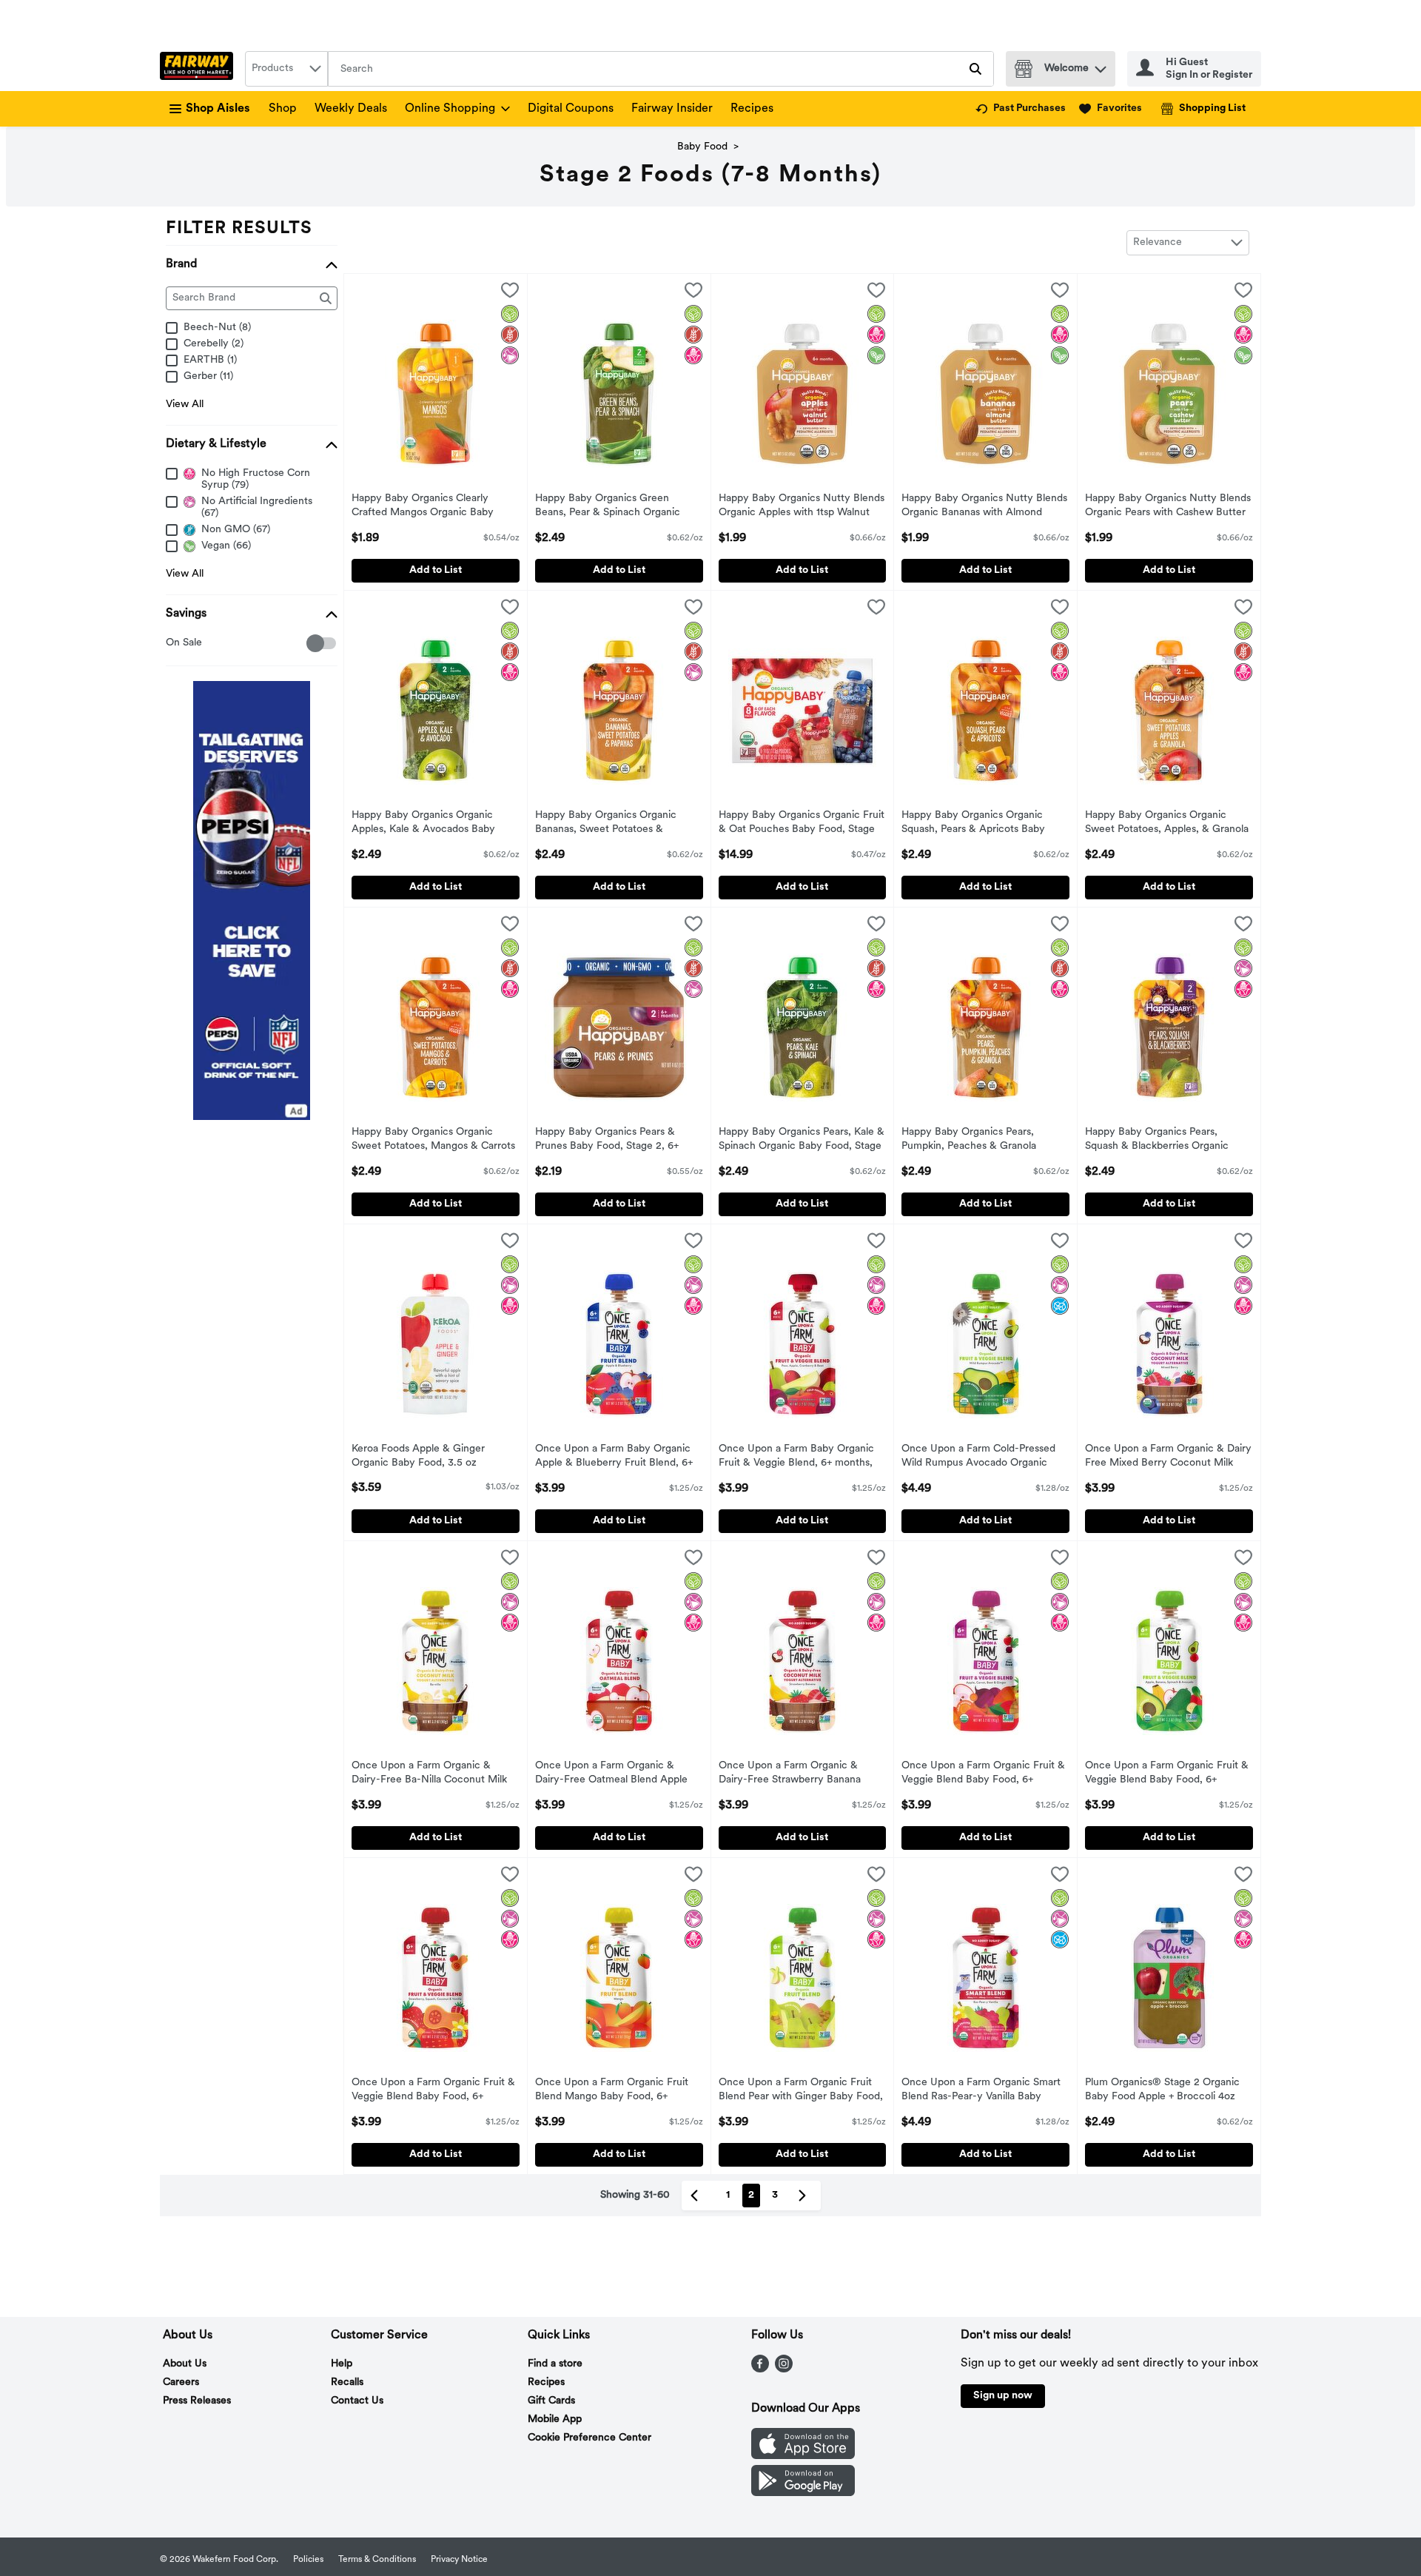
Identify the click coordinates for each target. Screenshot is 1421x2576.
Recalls (347, 2382)
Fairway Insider (672, 109)
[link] (1021, 109)
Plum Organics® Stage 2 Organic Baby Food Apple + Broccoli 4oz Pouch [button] (1162, 2091)
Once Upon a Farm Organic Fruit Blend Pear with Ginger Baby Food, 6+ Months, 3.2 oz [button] (801, 2091)
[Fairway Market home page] (199, 69)
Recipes (752, 109)
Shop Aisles (218, 109)
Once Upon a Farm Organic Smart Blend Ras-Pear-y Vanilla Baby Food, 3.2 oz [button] (981, 2091)
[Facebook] (760, 2369)
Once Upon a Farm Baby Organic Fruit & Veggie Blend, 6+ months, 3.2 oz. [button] (796, 1458)
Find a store (555, 2364)
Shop (283, 109)
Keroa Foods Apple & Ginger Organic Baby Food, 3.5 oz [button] (418, 1457)
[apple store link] (803, 2456)
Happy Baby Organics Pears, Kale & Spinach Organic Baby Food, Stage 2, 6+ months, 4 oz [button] (802, 1141)
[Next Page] (805, 2196)
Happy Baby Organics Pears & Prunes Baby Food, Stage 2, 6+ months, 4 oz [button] (607, 1141)
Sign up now (1003, 2396)
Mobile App (555, 2419)
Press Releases (197, 2401)
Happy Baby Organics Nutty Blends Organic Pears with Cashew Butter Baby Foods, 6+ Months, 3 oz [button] (1168, 507)
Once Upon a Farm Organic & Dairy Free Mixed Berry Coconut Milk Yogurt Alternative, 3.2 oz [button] (1168, 1458)
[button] (1101, 66)
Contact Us (357, 2401)
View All (185, 405)
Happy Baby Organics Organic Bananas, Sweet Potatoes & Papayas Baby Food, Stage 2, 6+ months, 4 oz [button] (610, 824)
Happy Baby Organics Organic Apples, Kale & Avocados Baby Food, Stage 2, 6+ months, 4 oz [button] (424, 824)
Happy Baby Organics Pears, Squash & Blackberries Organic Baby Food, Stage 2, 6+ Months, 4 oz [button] (1165, 1141)
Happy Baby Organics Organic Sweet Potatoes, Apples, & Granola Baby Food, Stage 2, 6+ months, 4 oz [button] (1167, 824)
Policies (308, 2560)
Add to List (436, 570)
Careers (181, 2382)
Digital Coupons (571, 109)
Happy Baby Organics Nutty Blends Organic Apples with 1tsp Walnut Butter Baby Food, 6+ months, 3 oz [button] (802, 507)
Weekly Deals (351, 109)
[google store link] (803, 2493)
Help (342, 2364)
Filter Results (239, 229)
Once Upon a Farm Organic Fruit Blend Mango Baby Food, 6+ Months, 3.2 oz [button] (612, 2091)
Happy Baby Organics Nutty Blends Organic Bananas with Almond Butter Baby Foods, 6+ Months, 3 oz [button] (984, 507)
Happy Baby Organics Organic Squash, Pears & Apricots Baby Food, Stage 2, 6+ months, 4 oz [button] (974, 824)
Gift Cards (551, 2401)
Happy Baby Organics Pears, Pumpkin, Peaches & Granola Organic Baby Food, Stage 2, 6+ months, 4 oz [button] (976, 1141)
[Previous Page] (697, 2196)
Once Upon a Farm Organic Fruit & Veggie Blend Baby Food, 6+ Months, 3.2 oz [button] (983, 1774)
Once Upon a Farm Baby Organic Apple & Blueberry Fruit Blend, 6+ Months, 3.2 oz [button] (614, 1458)
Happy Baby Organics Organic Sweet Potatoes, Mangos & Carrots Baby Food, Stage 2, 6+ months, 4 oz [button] (433, 1141)
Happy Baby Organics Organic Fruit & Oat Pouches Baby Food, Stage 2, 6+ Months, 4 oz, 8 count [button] (802, 824)
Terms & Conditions (377, 2560)
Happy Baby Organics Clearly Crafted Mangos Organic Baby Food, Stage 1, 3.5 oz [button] (423, 507)
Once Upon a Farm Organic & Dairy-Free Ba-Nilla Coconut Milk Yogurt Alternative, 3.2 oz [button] (429, 1774)
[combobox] (286, 69)
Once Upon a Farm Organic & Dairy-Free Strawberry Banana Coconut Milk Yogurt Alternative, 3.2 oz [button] (795, 1774)
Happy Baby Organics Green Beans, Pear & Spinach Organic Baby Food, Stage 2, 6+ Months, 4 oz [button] (615, 507)
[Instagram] (784, 2369)
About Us (185, 2364)
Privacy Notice (459, 2560)
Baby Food (702, 147)
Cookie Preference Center (589, 2438)
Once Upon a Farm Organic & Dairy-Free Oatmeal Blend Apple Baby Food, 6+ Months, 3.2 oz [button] (611, 1774)
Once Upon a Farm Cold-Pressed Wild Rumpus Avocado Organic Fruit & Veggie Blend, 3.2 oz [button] (978, 1458)
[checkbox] (174, 644)
